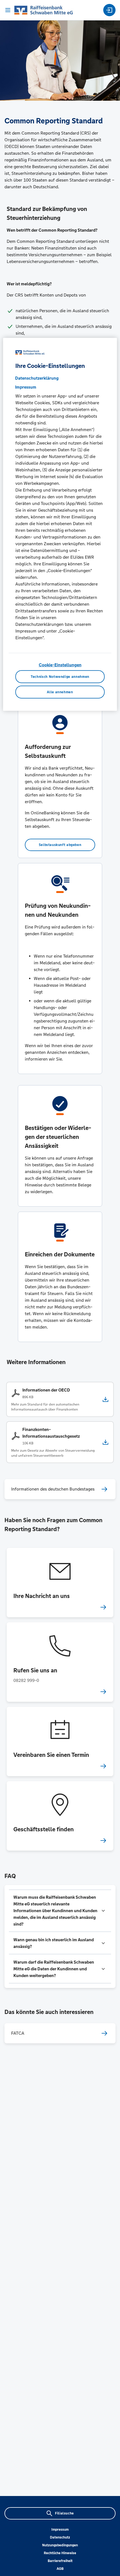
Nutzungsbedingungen (60, 2545)
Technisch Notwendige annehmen (60, 676)
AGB (60, 2569)
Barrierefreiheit (60, 2561)
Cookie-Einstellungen (60, 665)
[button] (60, 1911)
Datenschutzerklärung (37, 378)
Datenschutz (60, 2537)
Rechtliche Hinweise (60, 2553)
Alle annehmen (60, 692)
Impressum (60, 2530)
